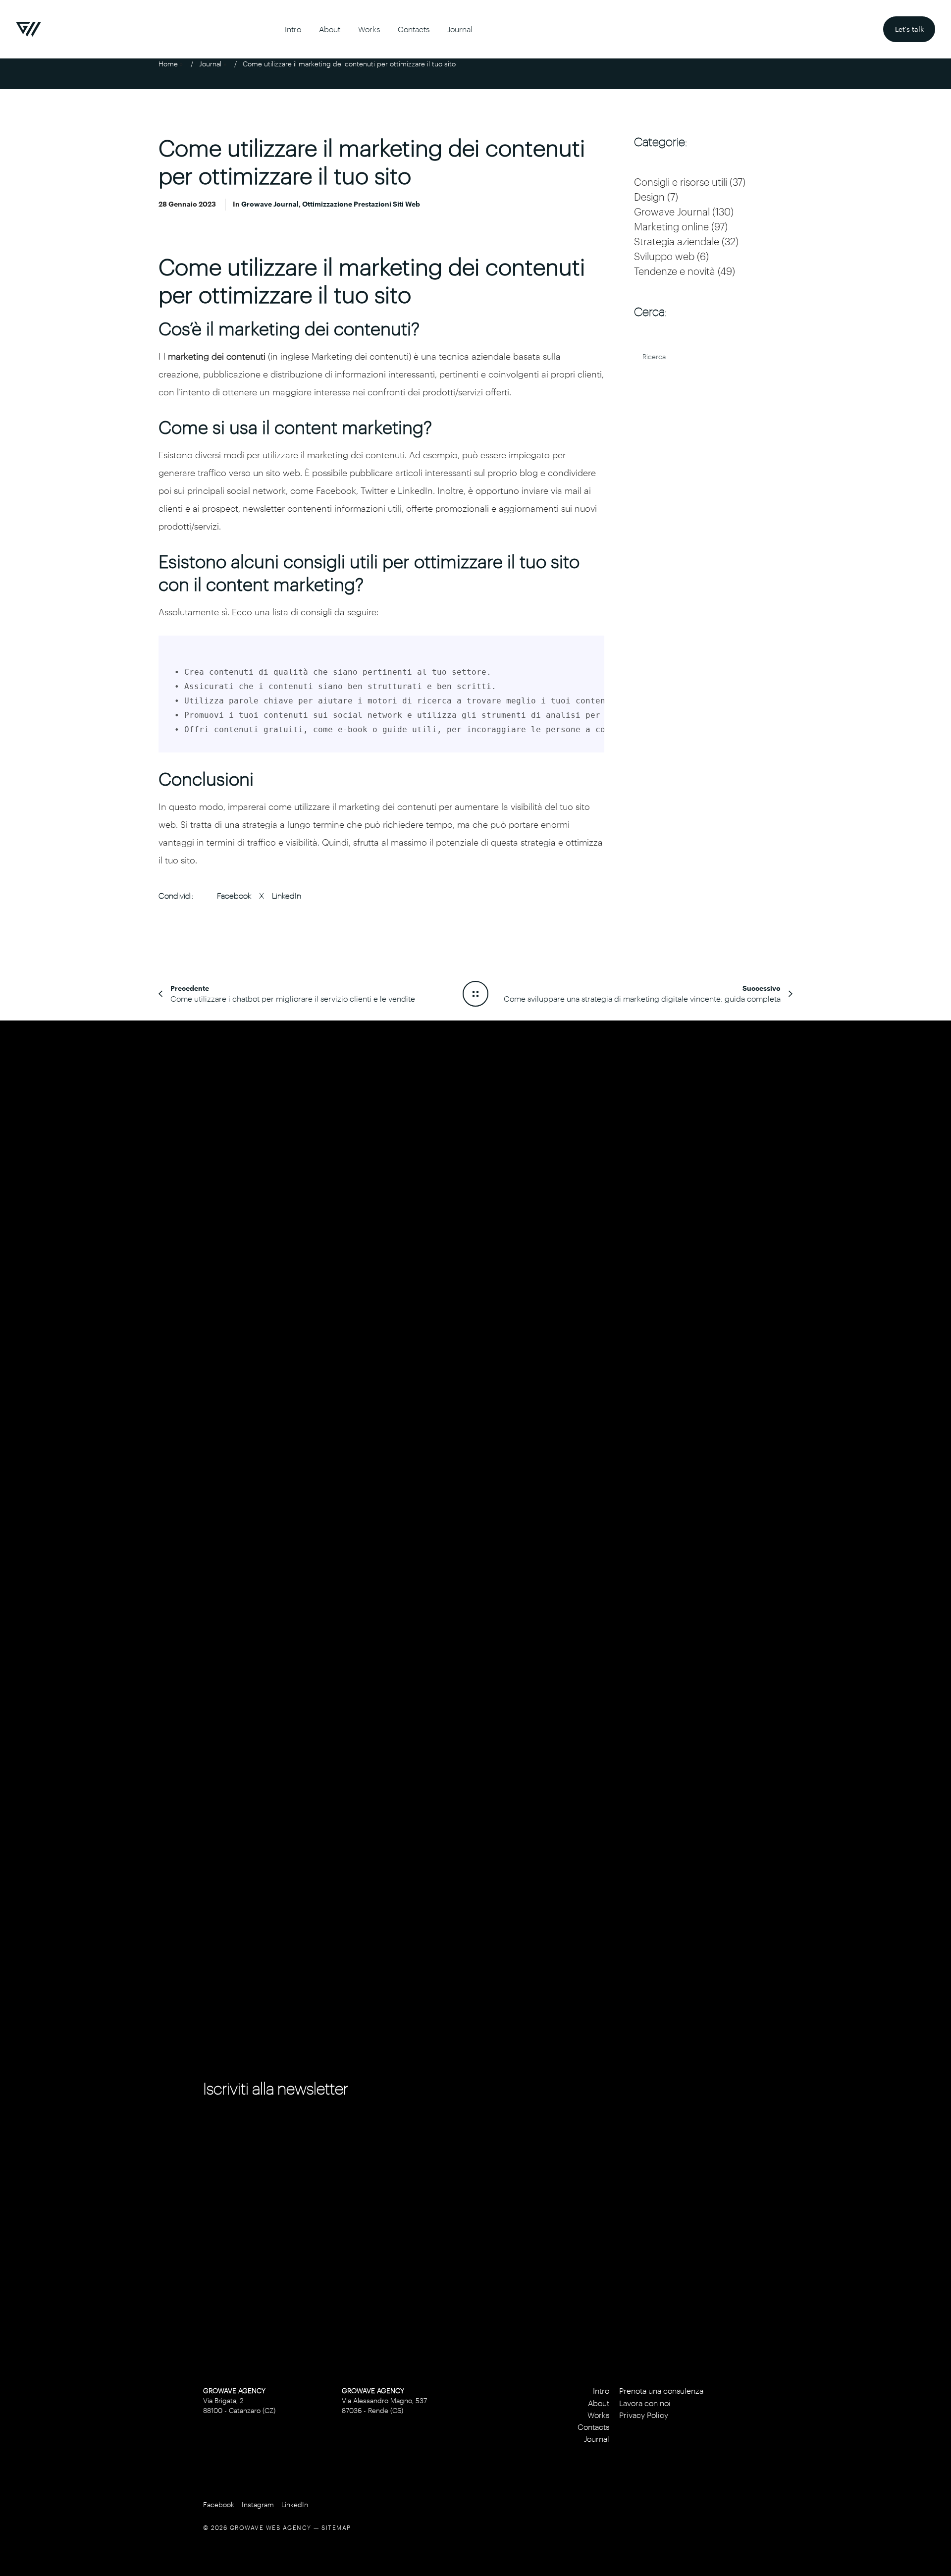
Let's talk (915, 25)
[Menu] (929, 1288)
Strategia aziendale (677, 241)
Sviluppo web (664, 256)
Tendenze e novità (675, 271)
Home (168, 64)
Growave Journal (270, 204)
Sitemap (336, 2527)
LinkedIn (287, 895)
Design (649, 197)
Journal (210, 64)
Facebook (234, 895)
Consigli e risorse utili (681, 182)
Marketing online (671, 226)
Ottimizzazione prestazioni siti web (361, 204)
